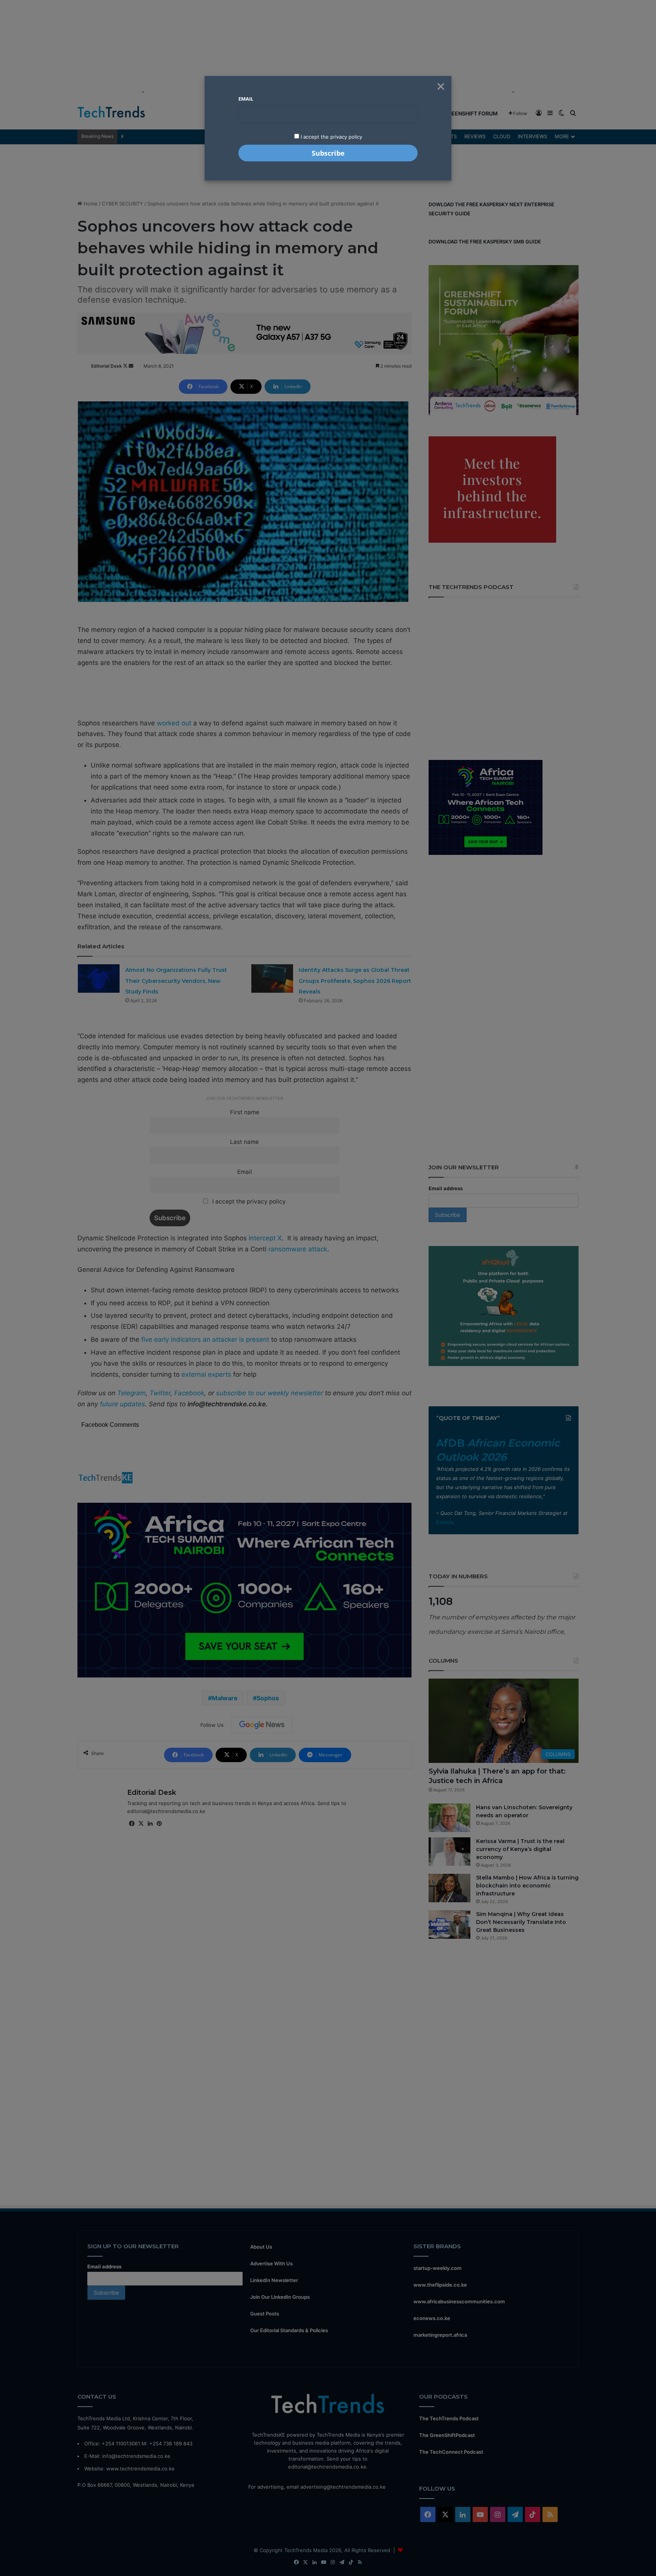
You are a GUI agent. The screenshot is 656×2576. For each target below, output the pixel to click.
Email (246, 99)
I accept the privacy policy (331, 137)
